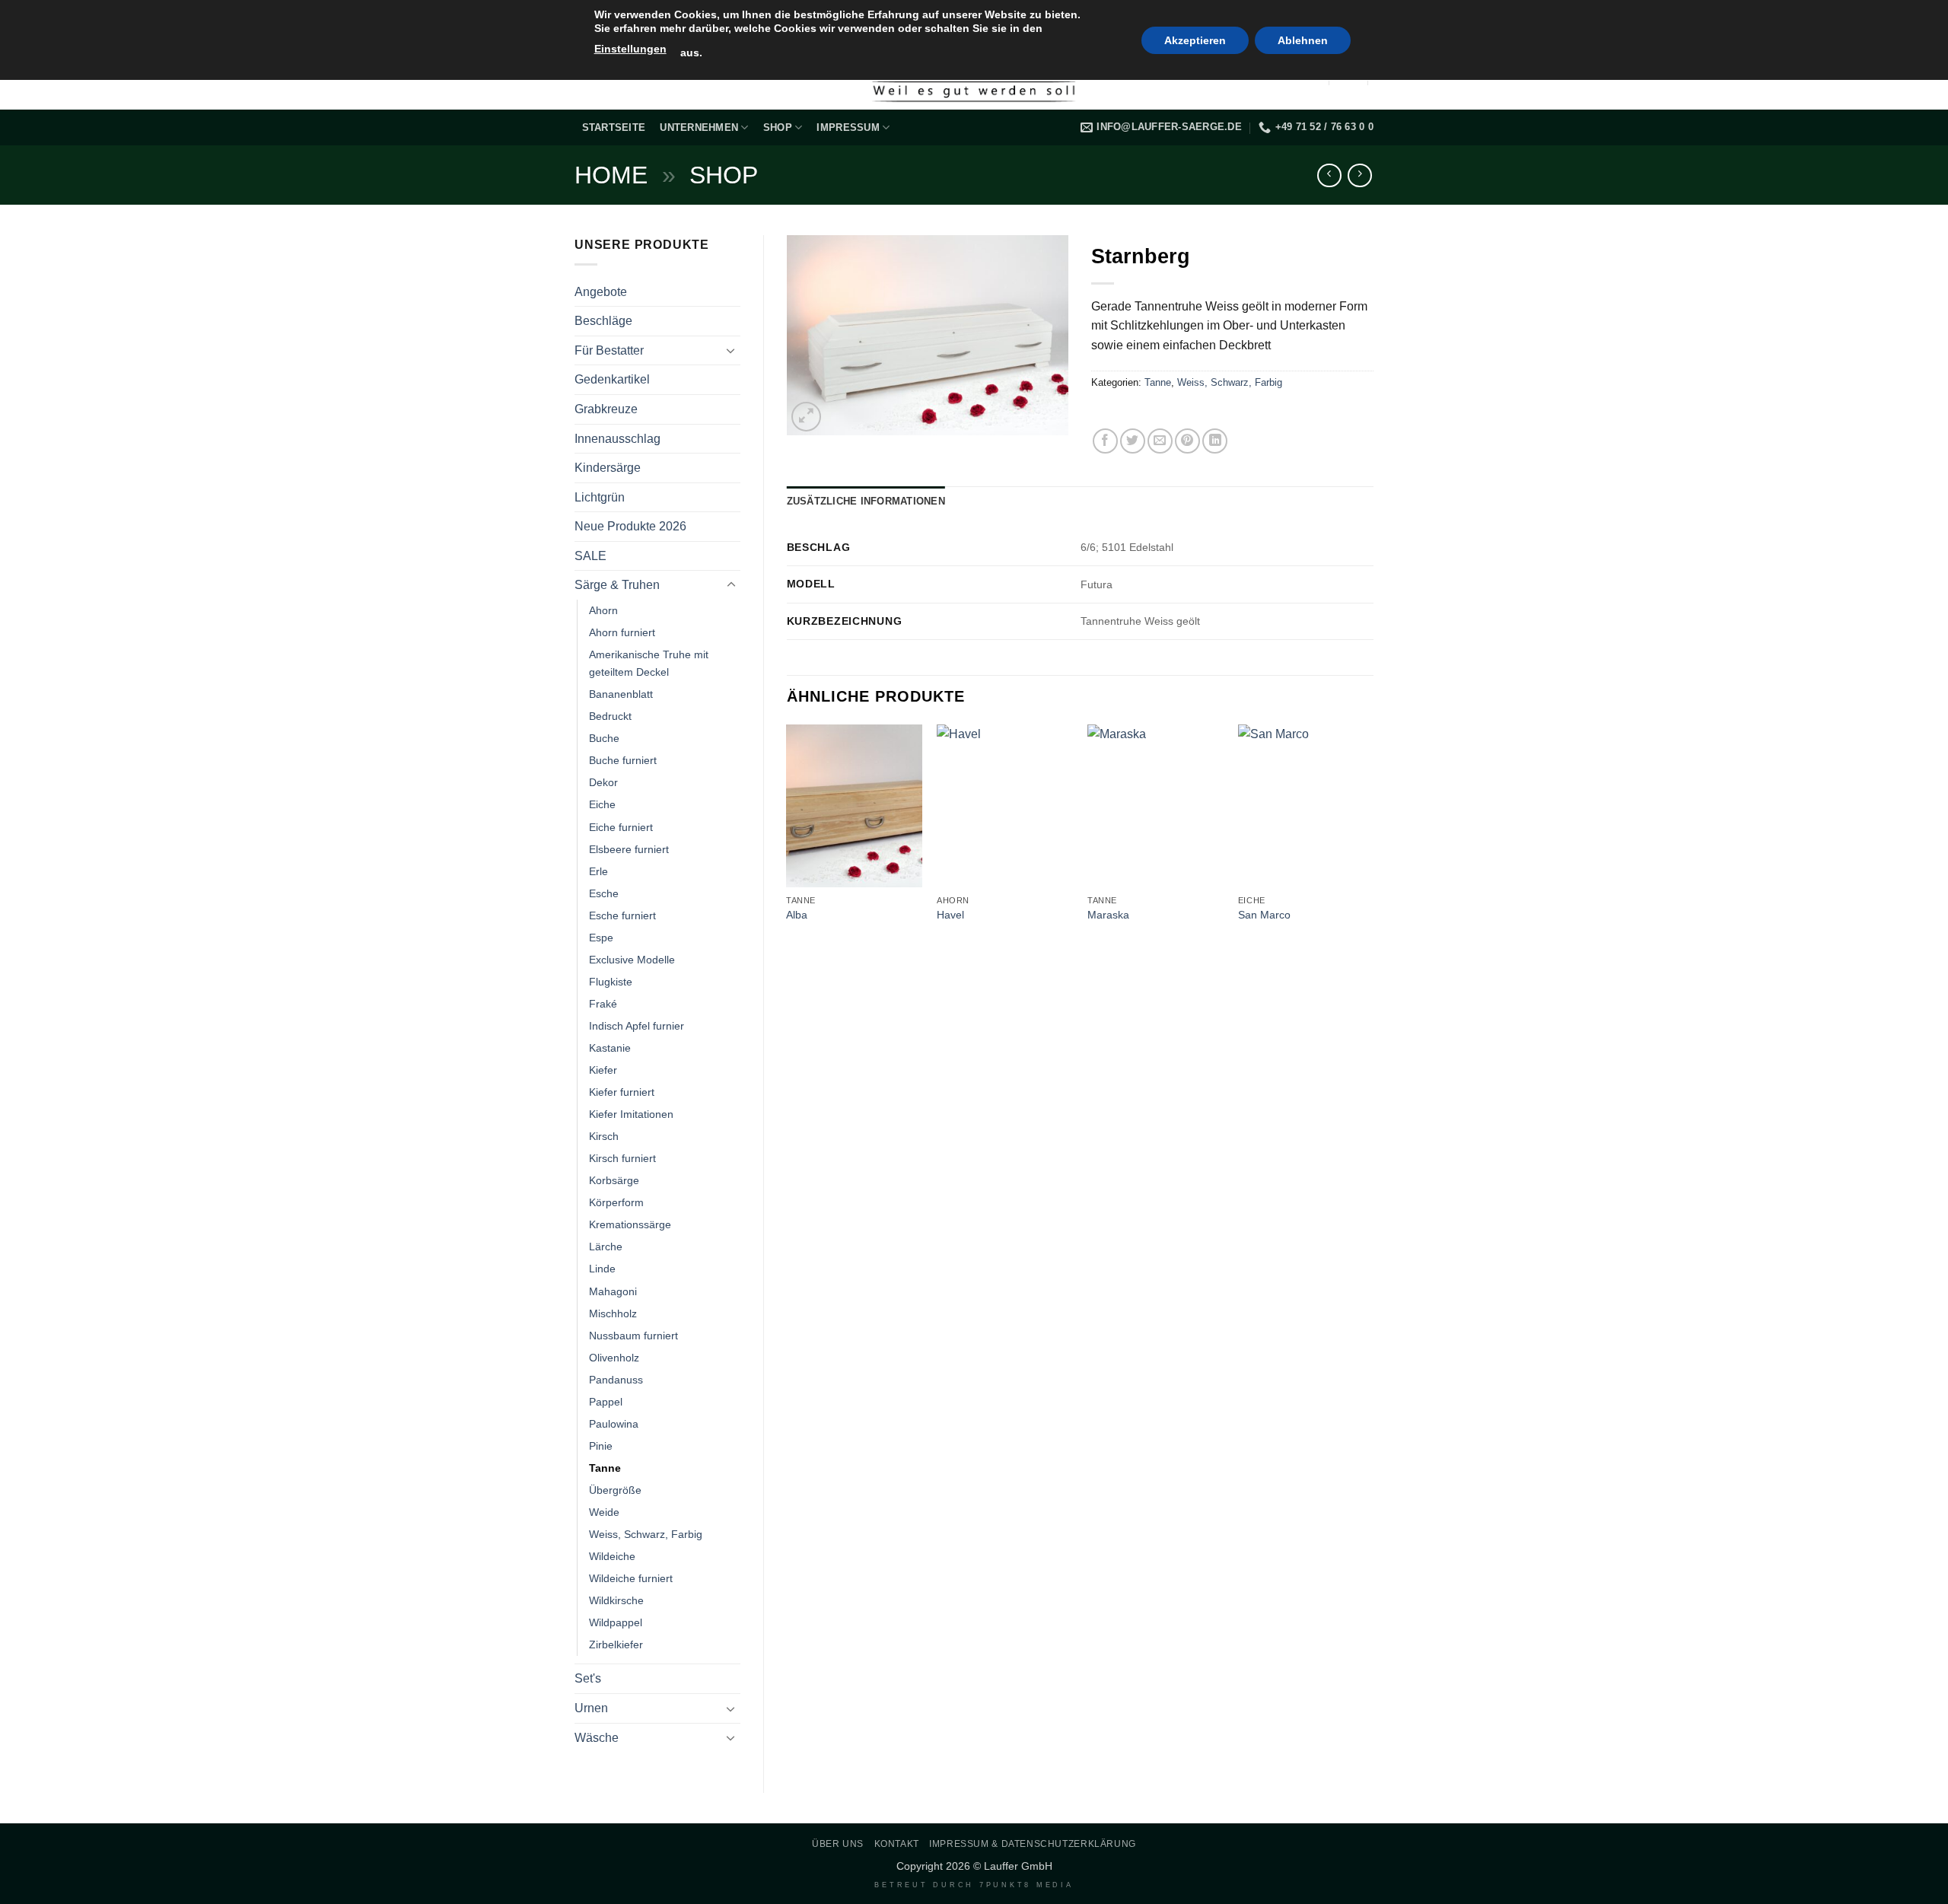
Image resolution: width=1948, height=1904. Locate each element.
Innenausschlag (618, 439)
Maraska (1108, 915)
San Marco (1264, 915)
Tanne (605, 1468)
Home (611, 175)
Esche (604, 893)
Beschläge (603, 321)
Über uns (838, 1844)
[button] (806, 417)
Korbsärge (614, 1180)
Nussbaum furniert (633, 1336)
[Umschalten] (731, 350)
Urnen (591, 1708)
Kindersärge (608, 468)
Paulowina (614, 1424)
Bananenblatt (621, 694)
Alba (797, 915)
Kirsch (604, 1136)
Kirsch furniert (622, 1158)
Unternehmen (699, 127)
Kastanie (610, 1048)
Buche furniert (623, 760)
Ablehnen (1303, 40)
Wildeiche (612, 1556)
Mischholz (613, 1313)
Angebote (601, 292)
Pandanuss (616, 1380)
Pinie (601, 1446)
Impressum (848, 127)
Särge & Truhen (617, 585)
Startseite (614, 127)
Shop (778, 127)
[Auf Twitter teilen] (1133, 441)
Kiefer (603, 1070)
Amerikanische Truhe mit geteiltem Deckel (649, 663)
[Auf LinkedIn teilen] (1215, 441)
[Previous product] (1359, 175)
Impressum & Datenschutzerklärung (1033, 1844)
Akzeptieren (1195, 40)
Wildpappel (616, 1622)
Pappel (606, 1402)
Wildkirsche (616, 1600)
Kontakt (897, 1844)
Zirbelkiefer (616, 1645)
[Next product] (1329, 175)
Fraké (603, 1004)
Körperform (616, 1202)
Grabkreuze (606, 409)
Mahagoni (613, 1291)
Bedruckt (610, 716)
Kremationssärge (630, 1224)
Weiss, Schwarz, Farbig (646, 1534)
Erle (598, 871)
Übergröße (615, 1490)
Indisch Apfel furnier (637, 1026)
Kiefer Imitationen (631, 1114)
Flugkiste (611, 982)
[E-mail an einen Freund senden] (1160, 441)
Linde (602, 1269)
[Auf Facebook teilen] (1105, 441)
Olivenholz (614, 1358)
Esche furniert (622, 915)
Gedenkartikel (612, 379)
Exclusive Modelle (632, 960)
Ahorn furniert (622, 632)
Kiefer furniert (622, 1092)
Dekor (603, 782)
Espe (601, 938)
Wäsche (597, 1738)
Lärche (606, 1247)
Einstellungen (630, 49)
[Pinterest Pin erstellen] (1187, 441)
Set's (588, 1678)
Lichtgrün (600, 497)
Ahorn (603, 610)
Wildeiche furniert (631, 1578)
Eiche (602, 804)
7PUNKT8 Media (1027, 1885)
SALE (590, 556)
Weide (604, 1512)
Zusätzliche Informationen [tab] (866, 501)
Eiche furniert (621, 827)
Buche (604, 738)
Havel (950, 915)
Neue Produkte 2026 (630, 526)
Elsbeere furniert (629, 849)
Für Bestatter (609, 350)
